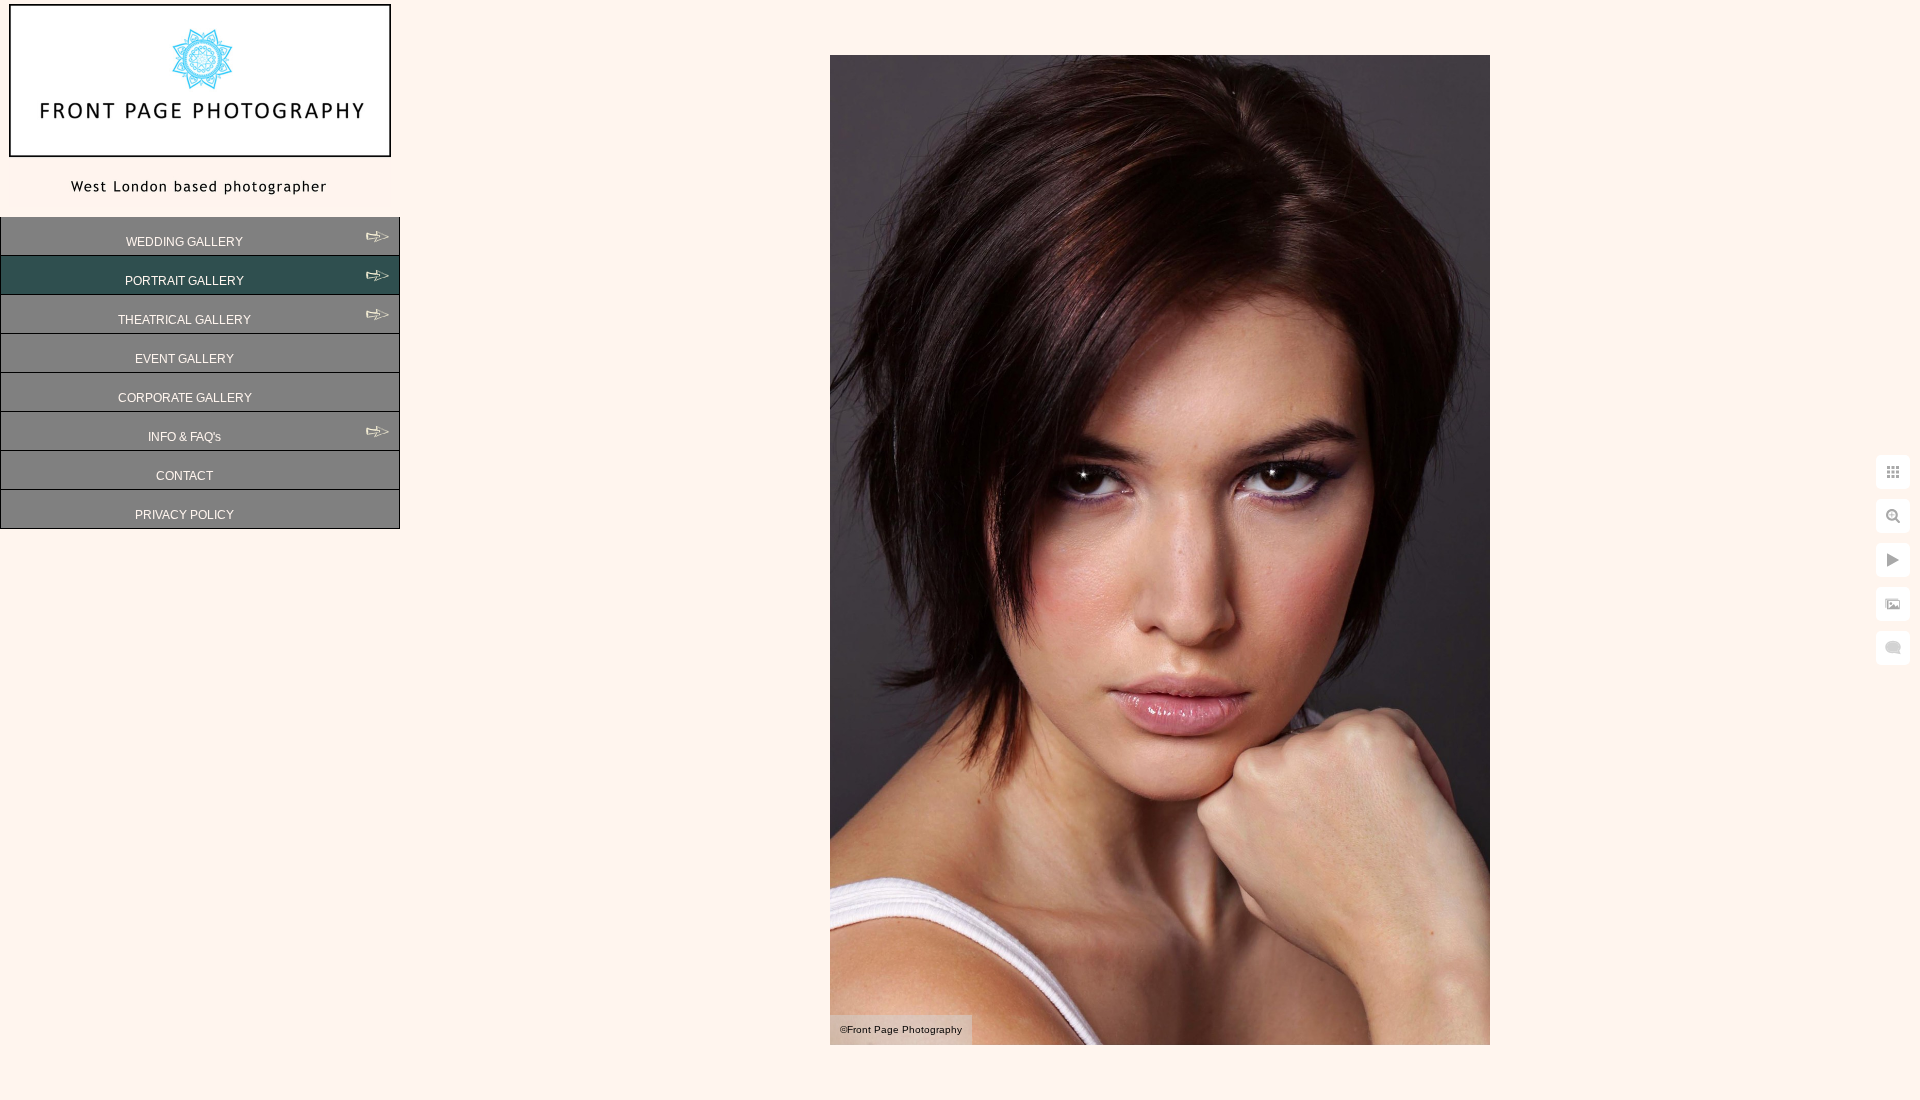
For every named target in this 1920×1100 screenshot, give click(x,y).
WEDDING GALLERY (184, 242)
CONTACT (184, 476)
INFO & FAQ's (184, 437)
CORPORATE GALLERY (185, 398)
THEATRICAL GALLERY (184, 320)
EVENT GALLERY (184, 359)
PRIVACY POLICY (184, 515)
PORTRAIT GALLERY (184, 281)
